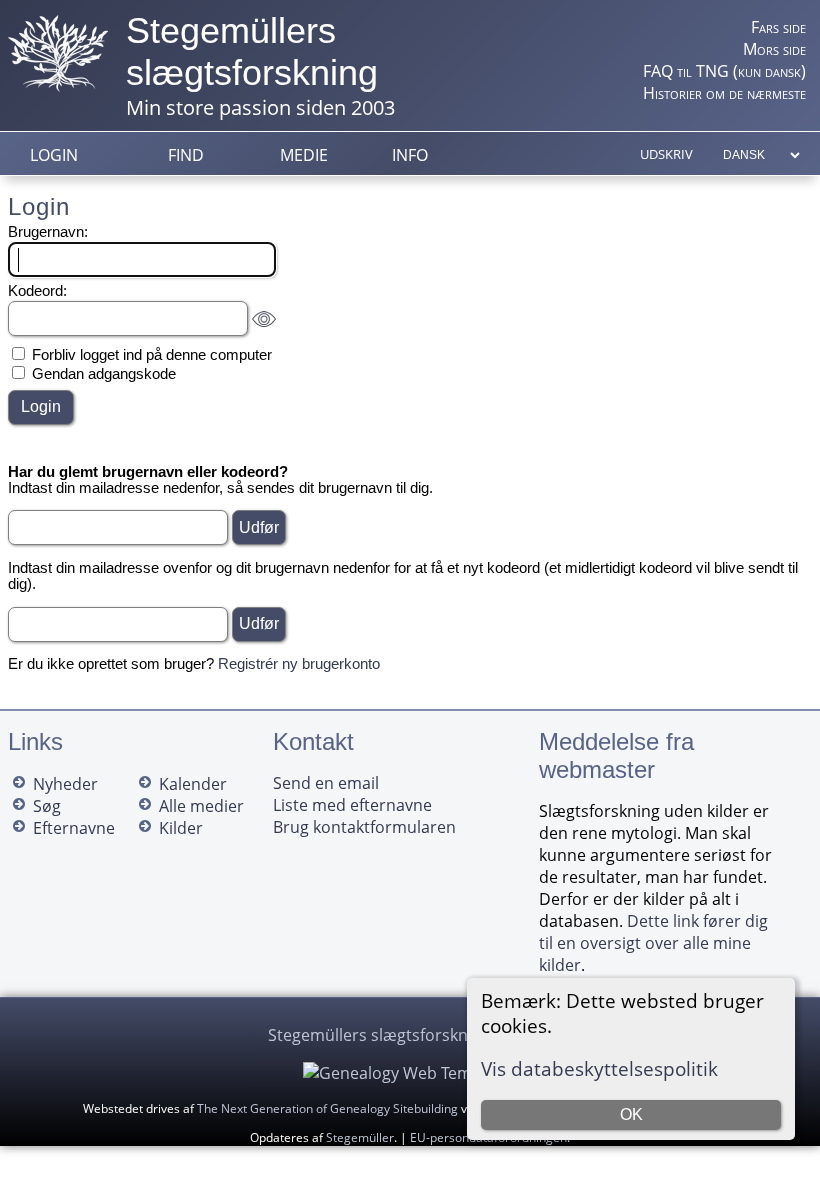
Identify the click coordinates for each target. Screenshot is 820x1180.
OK (631, 1114)
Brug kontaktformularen (364, 827)
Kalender (193, 784)
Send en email (326, 783)
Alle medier (201, 806)
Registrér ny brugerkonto (299, 664)
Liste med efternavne (352, 805)
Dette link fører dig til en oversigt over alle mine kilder (653, 943)
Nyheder (65, 784)
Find (186, 155)
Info (410, 155)
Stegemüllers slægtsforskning (252, 51)
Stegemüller (360, 1137)
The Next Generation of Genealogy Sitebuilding (327, 1108)
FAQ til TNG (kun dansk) (724, 71)
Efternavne (74, 828)
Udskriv (666, 154)
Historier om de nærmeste (724, 93)
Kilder (181, 828)
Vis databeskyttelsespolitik (599, 1068)
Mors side (774, 49)
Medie (304, 155)
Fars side (778, 27)
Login (54, 155)
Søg (47, 806)
